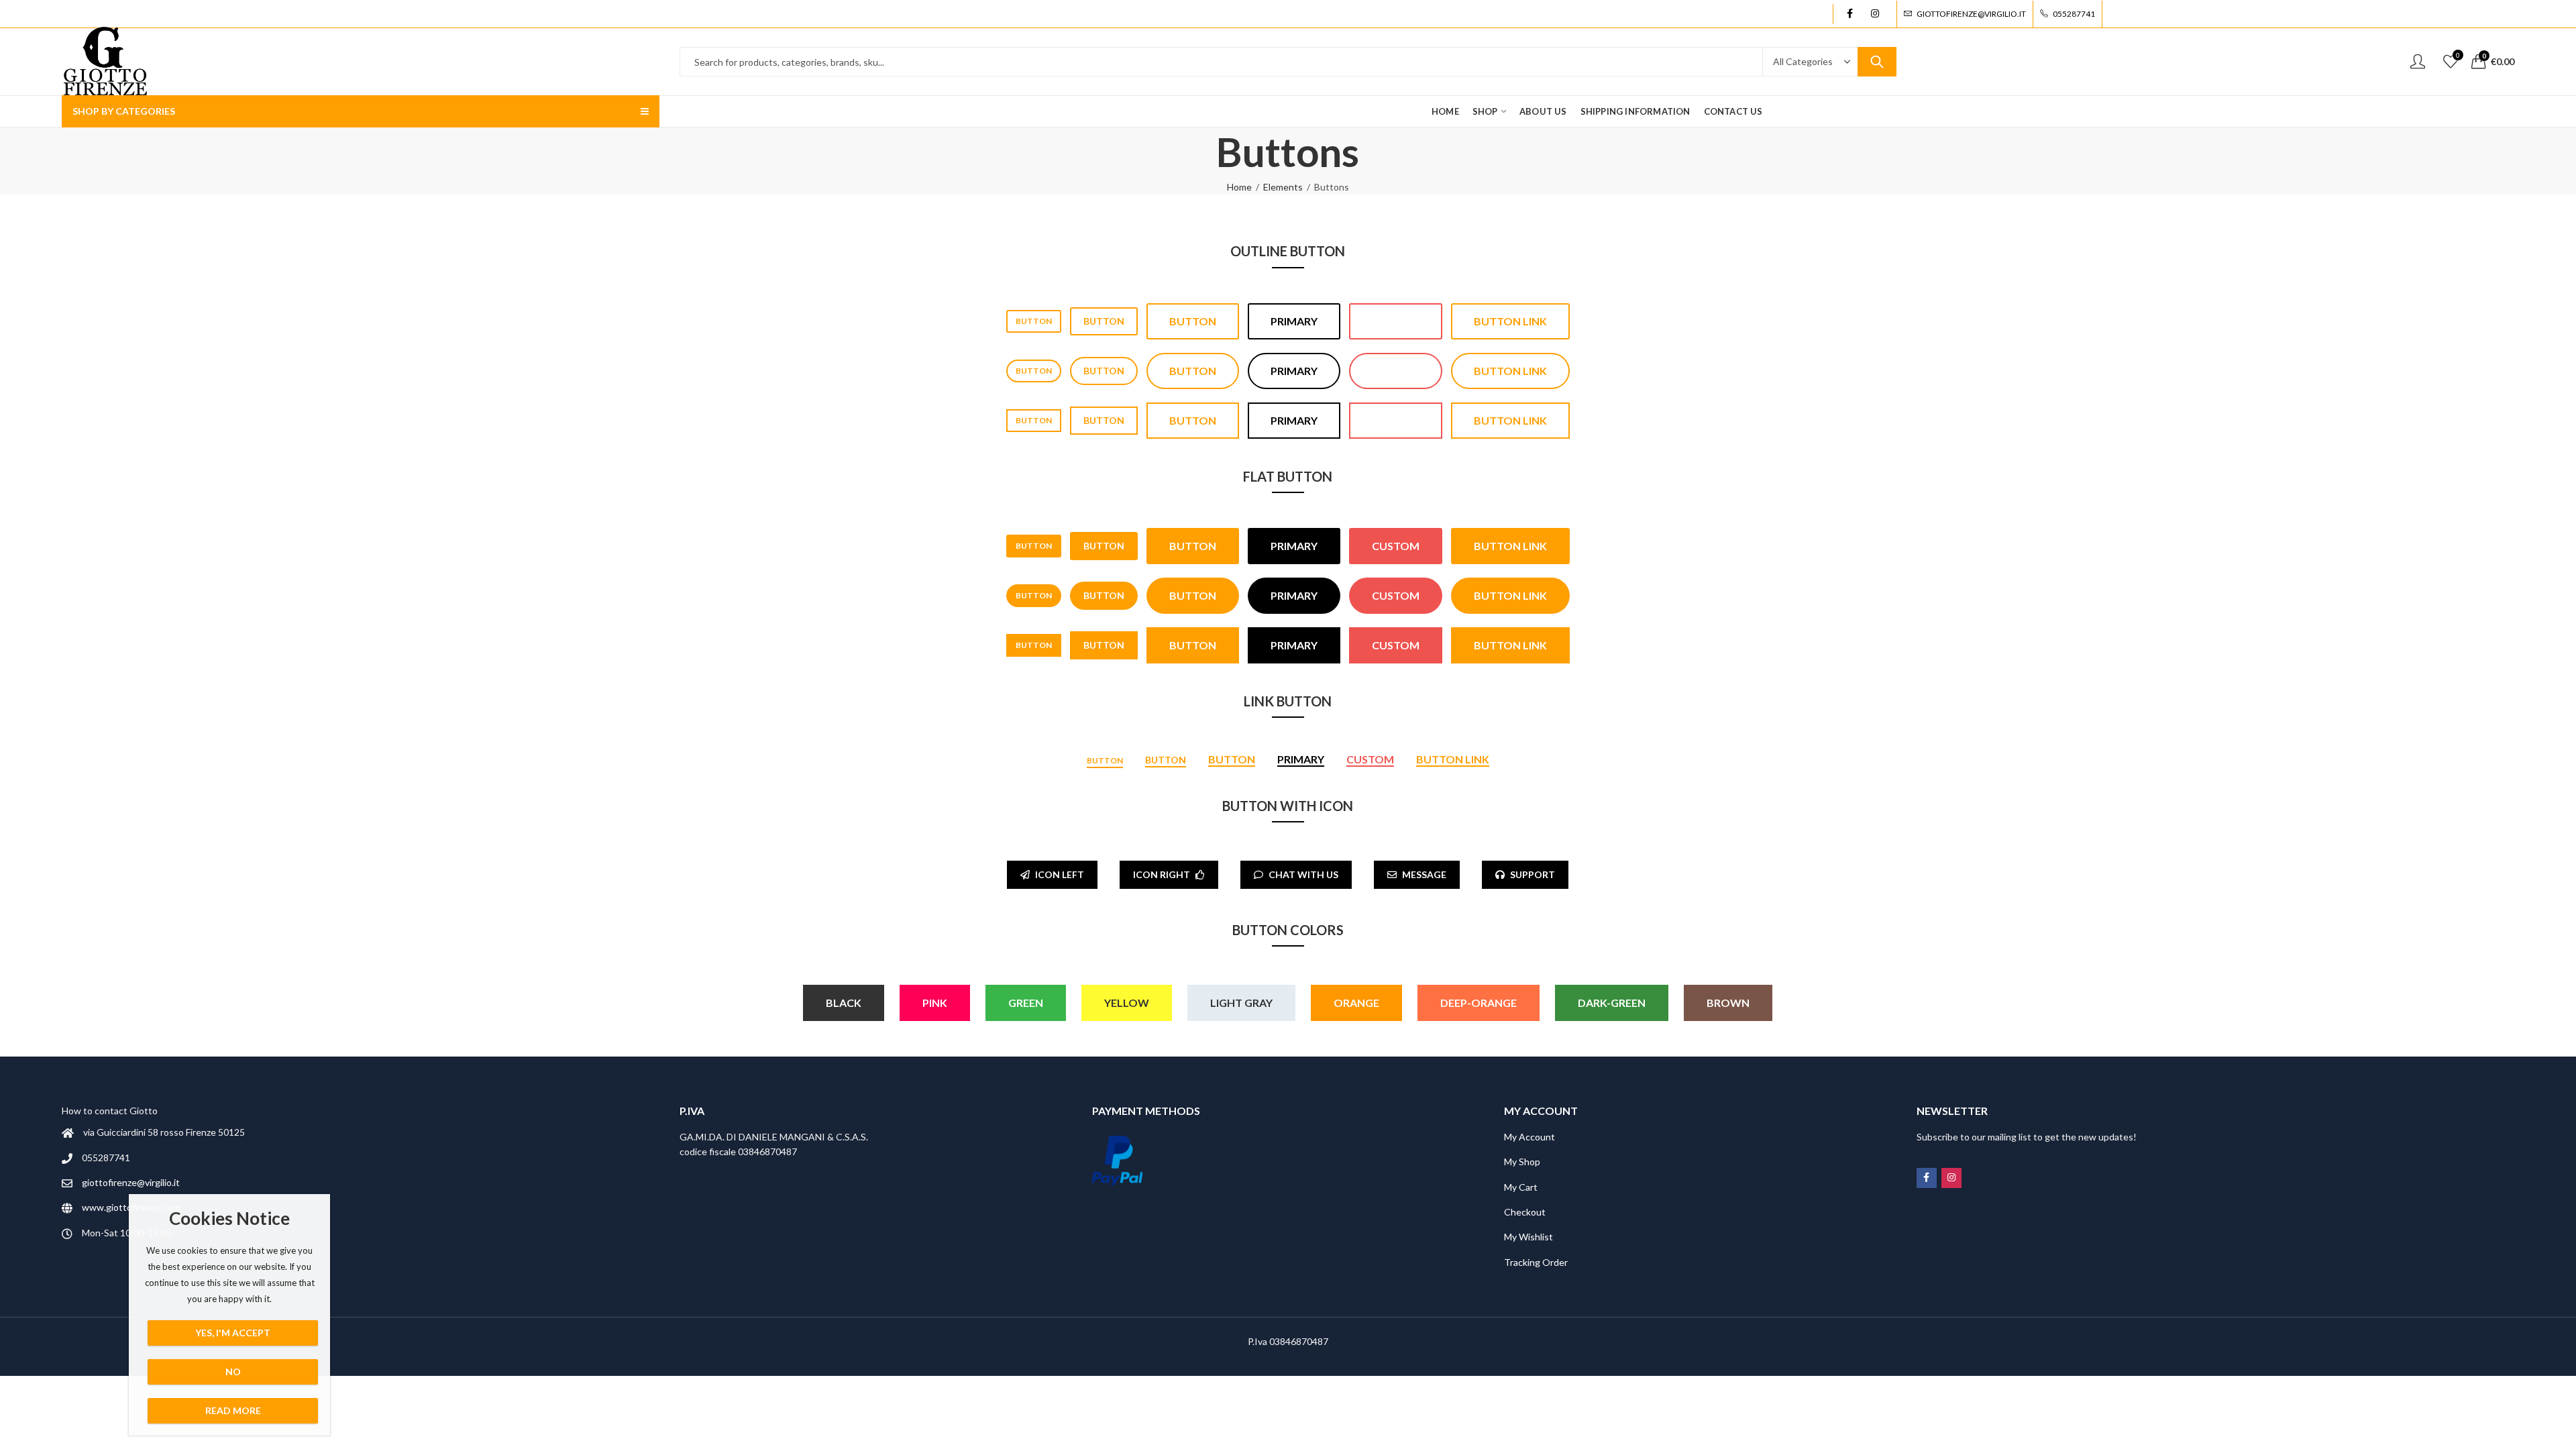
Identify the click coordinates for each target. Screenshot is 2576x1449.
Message (1424, 874)
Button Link (1510, 321)
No (233, 1372)
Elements (1283, 187)
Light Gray (1241, 1003)
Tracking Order (1536, 1262)
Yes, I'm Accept (233, 1333)
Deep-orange (1479, 1003)
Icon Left (1060, 874)
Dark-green (1612, 1003)
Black (844, 1003)
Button (1034, 321)
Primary (1294, 321)
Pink (935, 1003)
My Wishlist (1528, 1237)
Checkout (1525, 1212)
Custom (1396, 321)
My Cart (1521, 1187)
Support (1533, 874)
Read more (233, 1410)
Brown (1728, 1003)
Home (1239, 187)
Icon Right (1162, 874)
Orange (1356, 1003)
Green (1026, 1003)
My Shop (1522, 1162)
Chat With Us (1303, 874)
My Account (1529, 1137)
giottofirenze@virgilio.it (131, 1182)
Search (1877, 62)
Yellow (1127, 1003)
